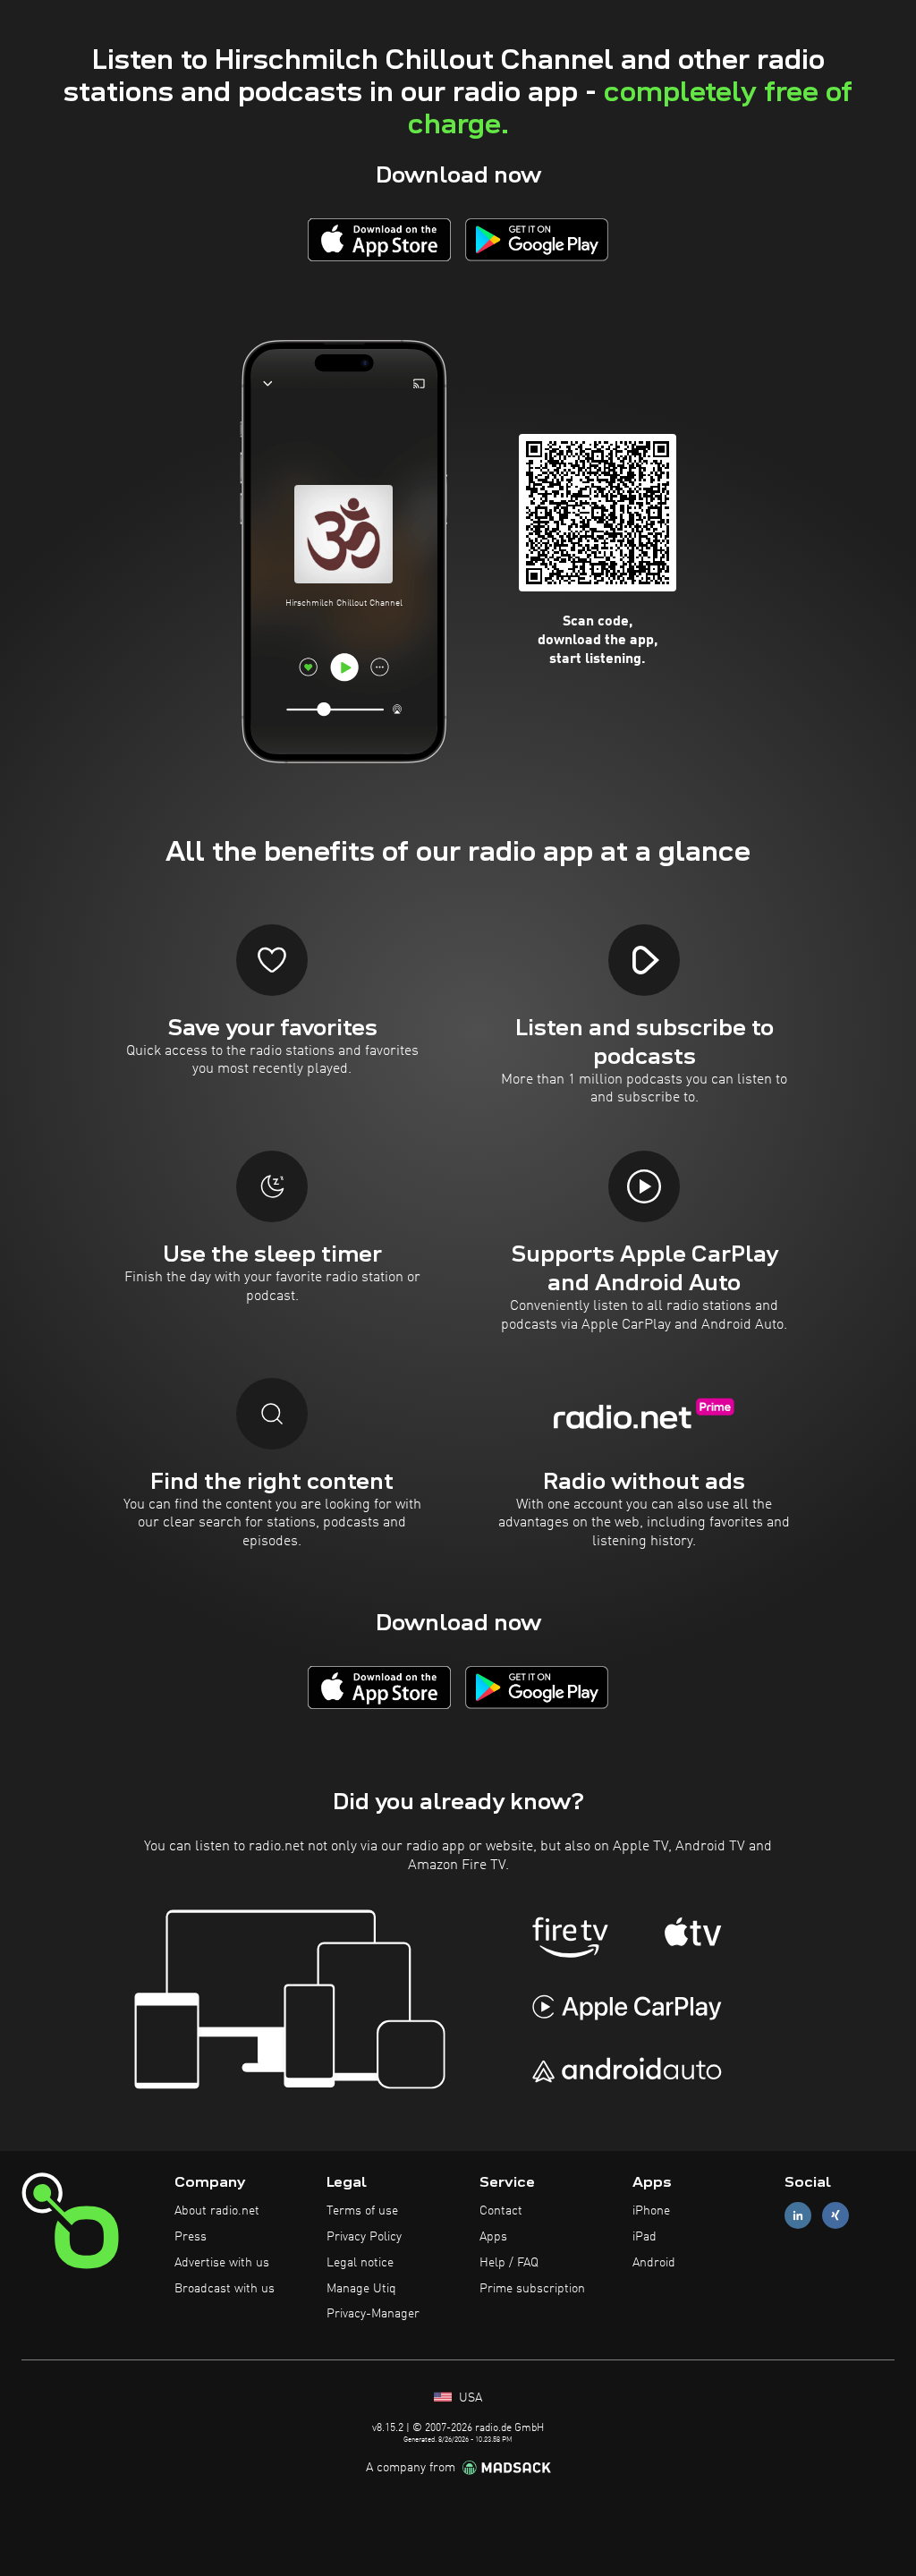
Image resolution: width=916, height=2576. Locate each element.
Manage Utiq (361, 2289)
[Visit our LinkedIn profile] (798, 2216)
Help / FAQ (509, 2263)
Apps (493, 2237)
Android (654, 2263)
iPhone (651, 2211)
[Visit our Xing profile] (835, 2216)
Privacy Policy (364, 2237)
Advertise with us (222, 2263)
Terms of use (362, 2211)
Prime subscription (532, 2289)
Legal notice (360, 2263)
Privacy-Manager (373, 2314)
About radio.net (217, 2211)
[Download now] (379, 239)
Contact (501, 2211)
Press (191, 2237)
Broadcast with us (225, 2289)
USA (469, 2398)
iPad (645, 2237)
